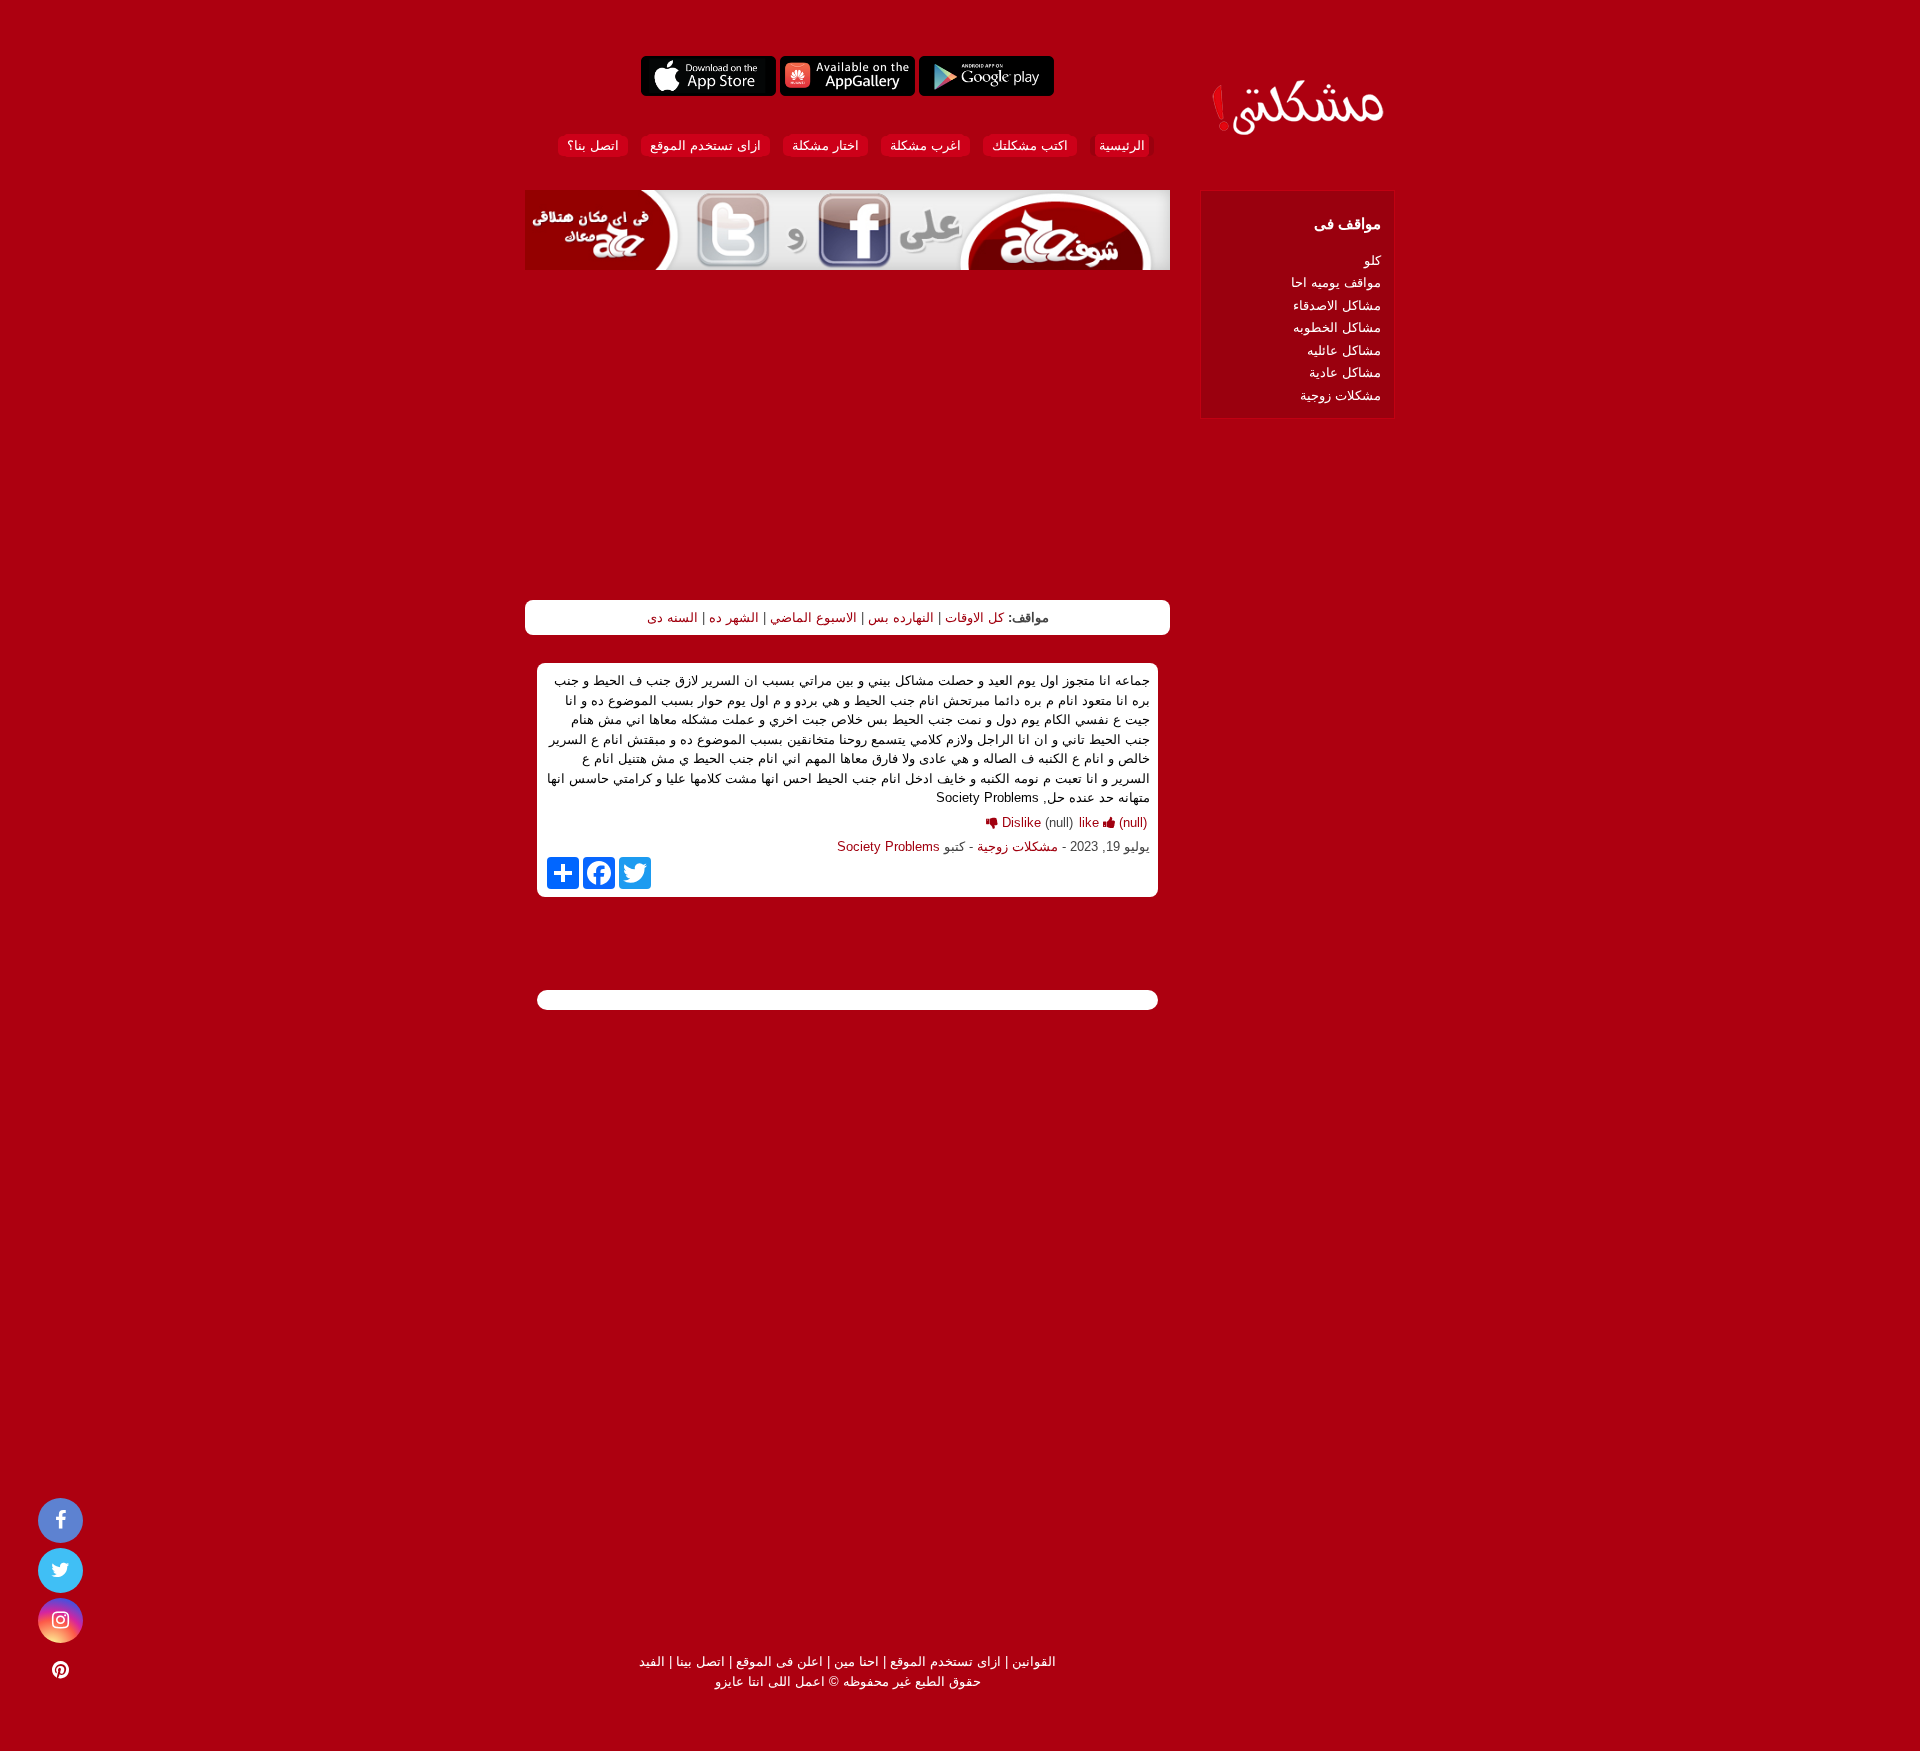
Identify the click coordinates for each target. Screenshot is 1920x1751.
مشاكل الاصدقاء (1337, 305)
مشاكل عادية (1345, 372)
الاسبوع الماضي (813, 617)
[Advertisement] (847, 435)
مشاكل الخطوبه (1337, 327)
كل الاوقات (974, 617)
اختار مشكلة (825, 145)
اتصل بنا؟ (593, 145)
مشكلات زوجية (1017, 846)
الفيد (652, 1661)
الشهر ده (734, 617)
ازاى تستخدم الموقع (705, 145)
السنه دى (672, 617)
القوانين (1034, 1661)
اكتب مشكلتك (1030, 145)
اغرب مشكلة (925, 145)
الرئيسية (1122, 145)
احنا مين (856, 1661)
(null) (1113, 822)
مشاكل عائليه (1344, 350)
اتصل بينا (700, 1661)
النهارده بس (901, 617)
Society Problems (888, 846)
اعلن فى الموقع (779, 1661)
